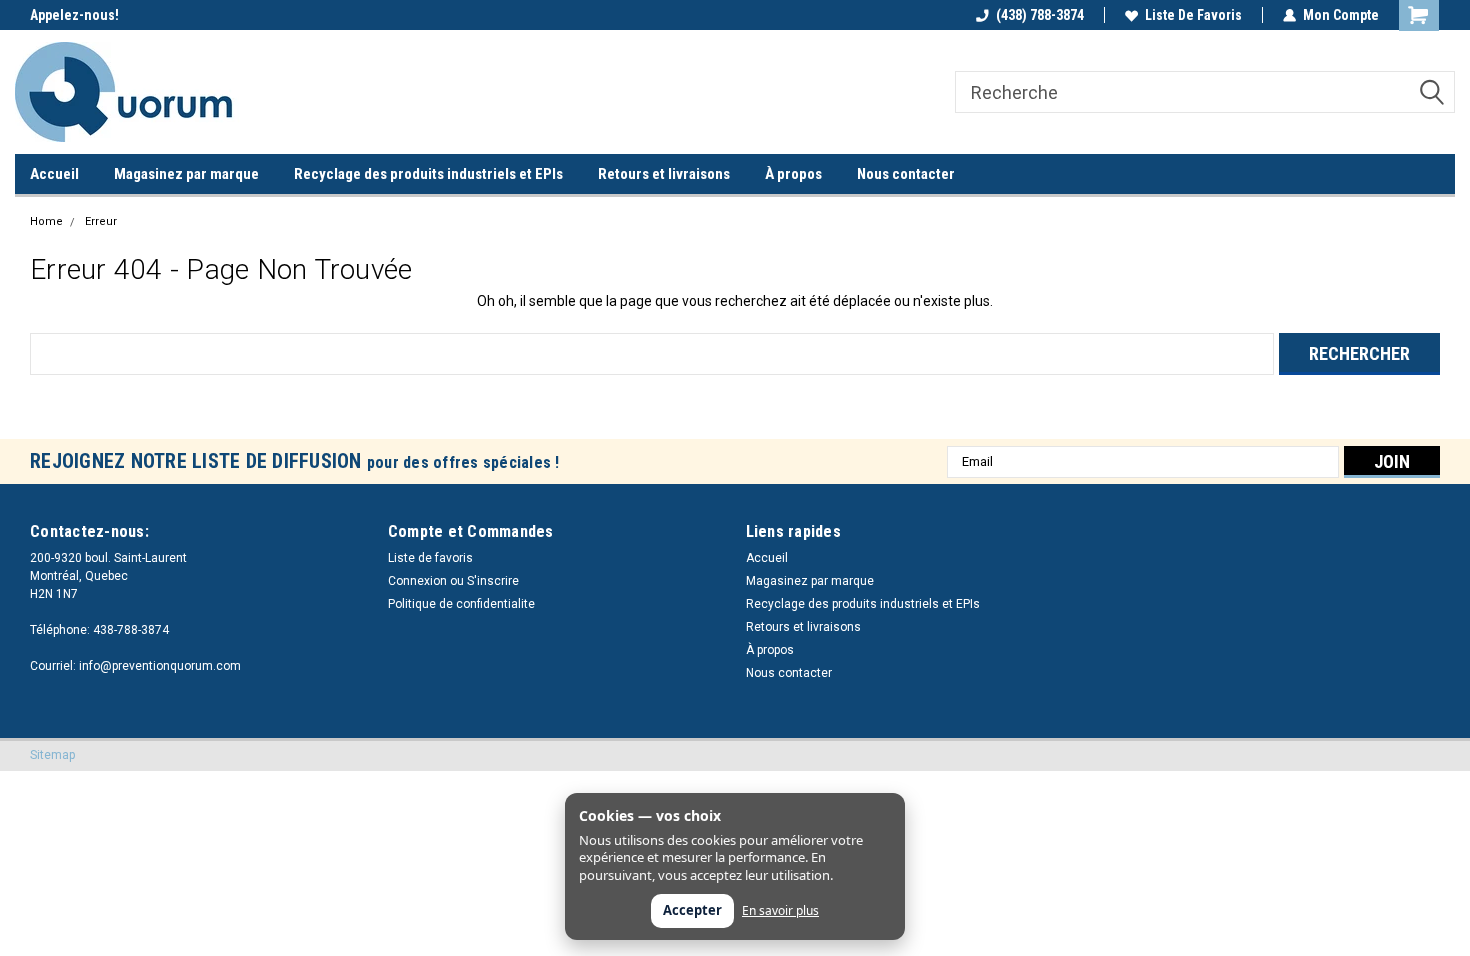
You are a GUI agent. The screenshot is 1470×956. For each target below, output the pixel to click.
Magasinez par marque (186, 174)
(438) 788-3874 (1040, 15)
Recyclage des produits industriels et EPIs (428, 174)
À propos (793, 174)
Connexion (417, 581)
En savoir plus (780, 911)
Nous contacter (906, 174)
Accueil (54, 174)
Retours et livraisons (664, 174)
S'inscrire (493, 581)
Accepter (692, 910)
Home (46, 221)
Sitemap (52, 755)
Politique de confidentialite (461, 604)
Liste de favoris (1193, 15)
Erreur (101, 221)
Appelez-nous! (74, 15)
